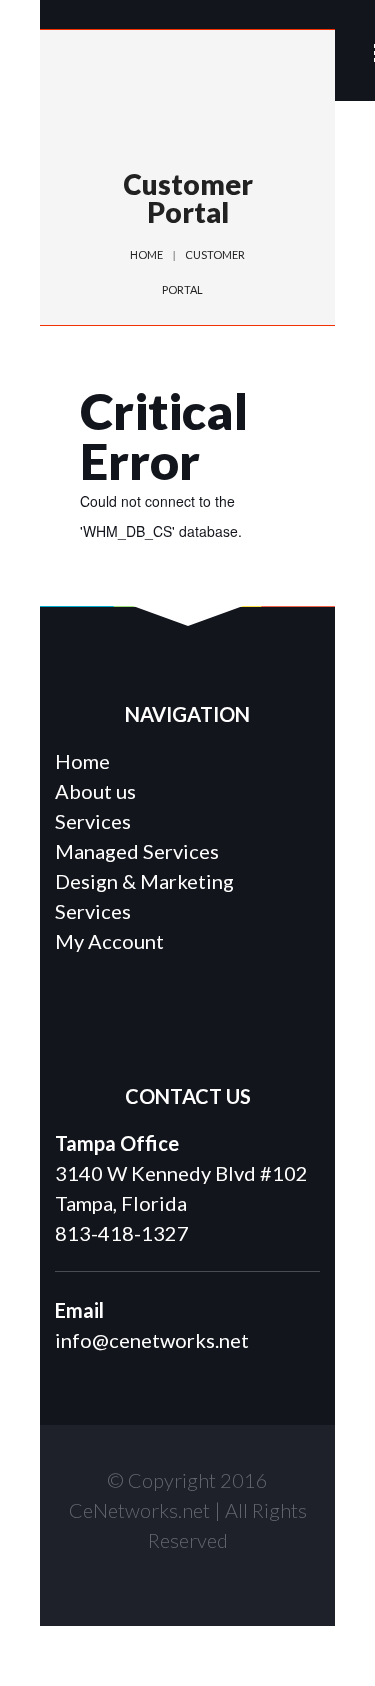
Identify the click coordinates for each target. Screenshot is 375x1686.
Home (146, 254)
